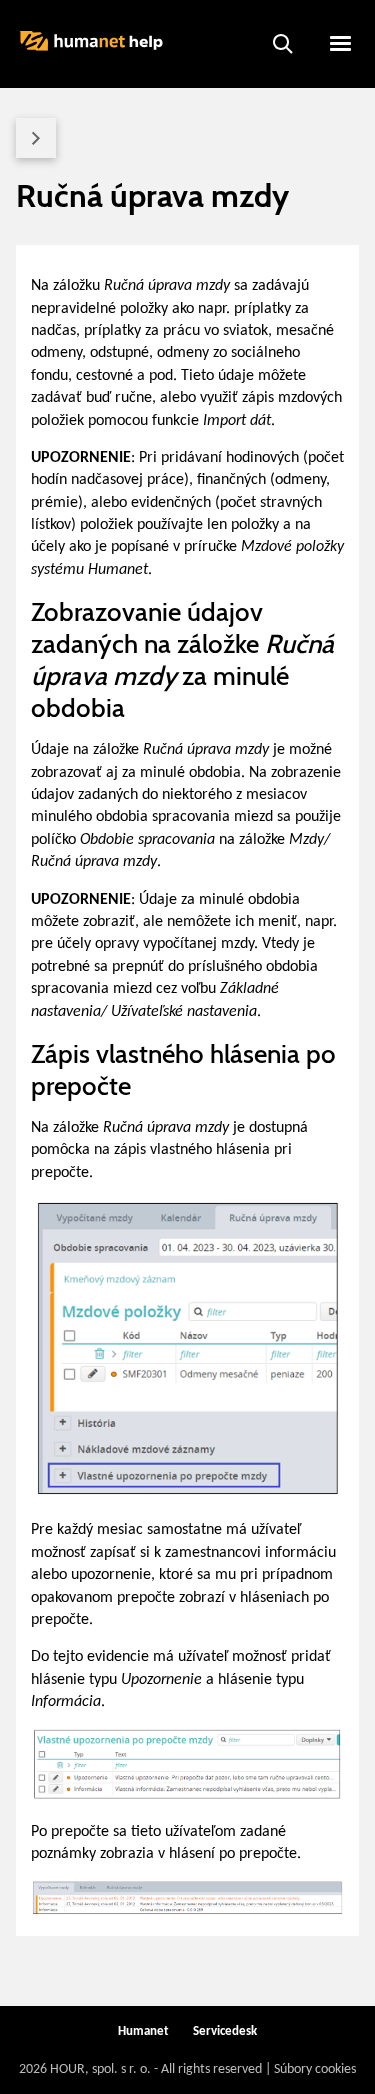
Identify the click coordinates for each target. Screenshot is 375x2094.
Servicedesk (225, 2031)
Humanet (143, 2031)
